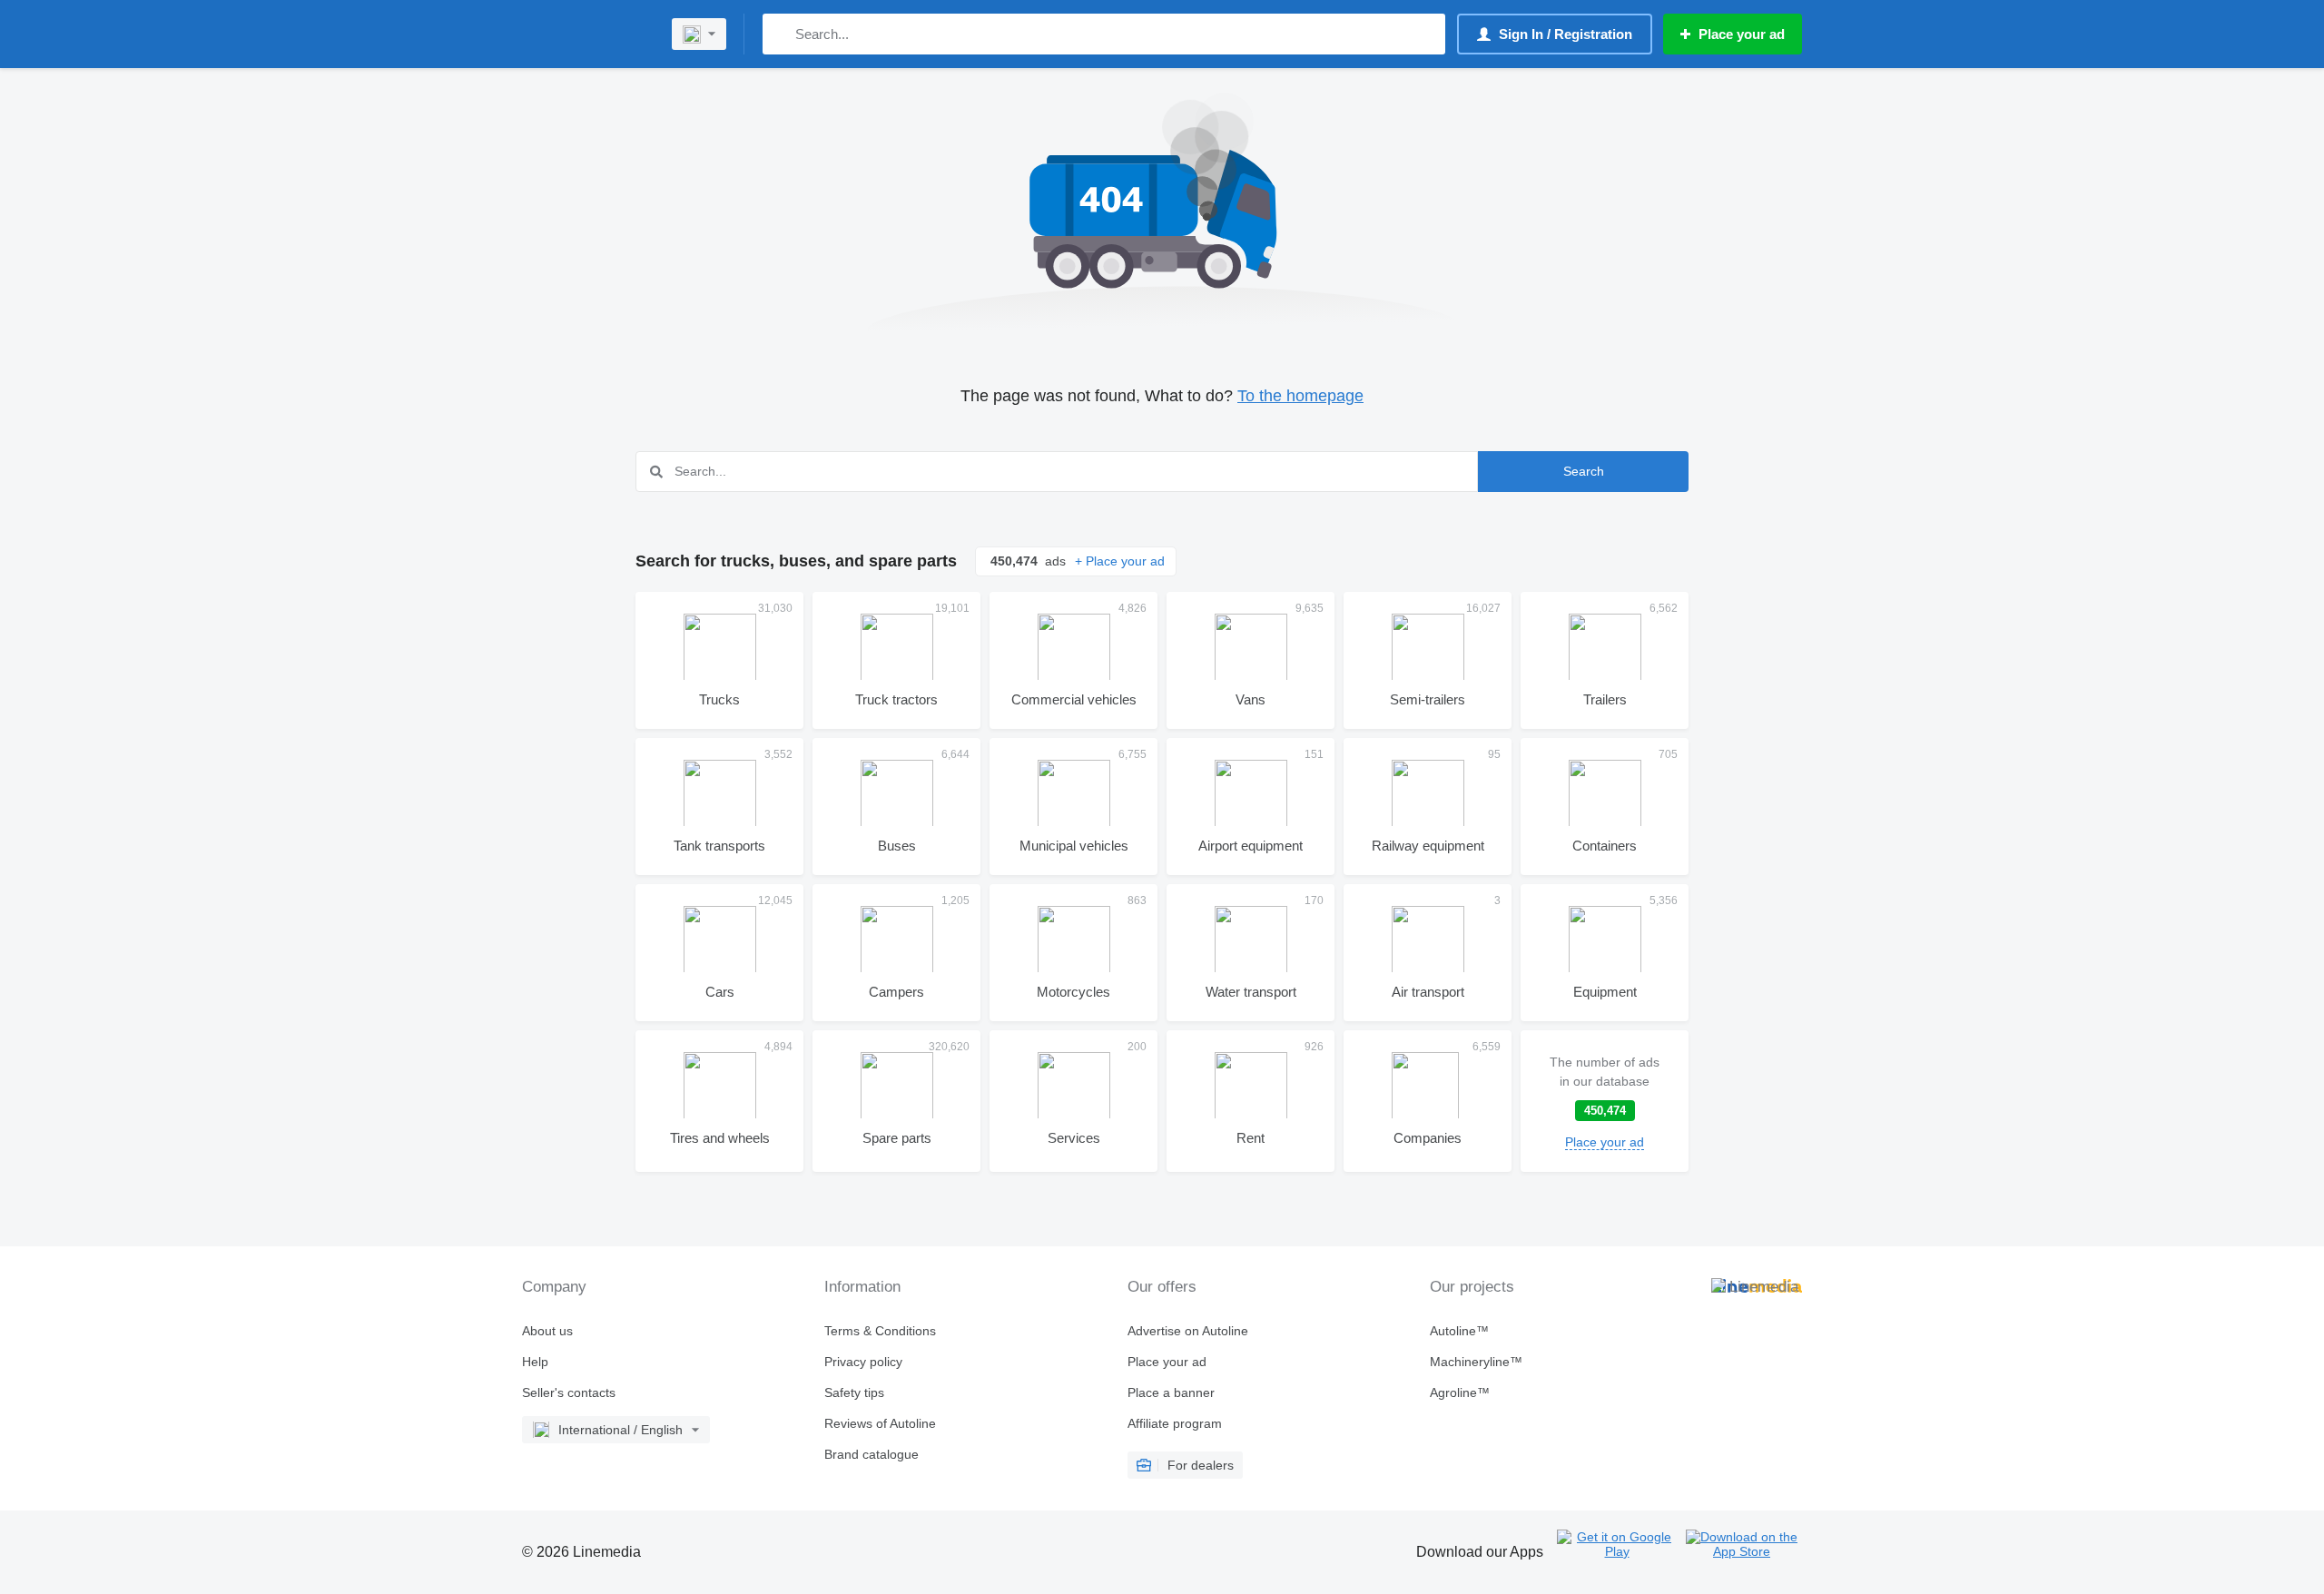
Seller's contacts (569, 1392)
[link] (1605, 1101)
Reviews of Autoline (880, 1423)
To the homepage (1300, 396)
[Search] (780, 34)
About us (547, 1331)
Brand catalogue (871, 1454)
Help (535, 1362)
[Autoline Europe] (586, 34)
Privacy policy (863, 1362)
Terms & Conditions (880, 1331)
